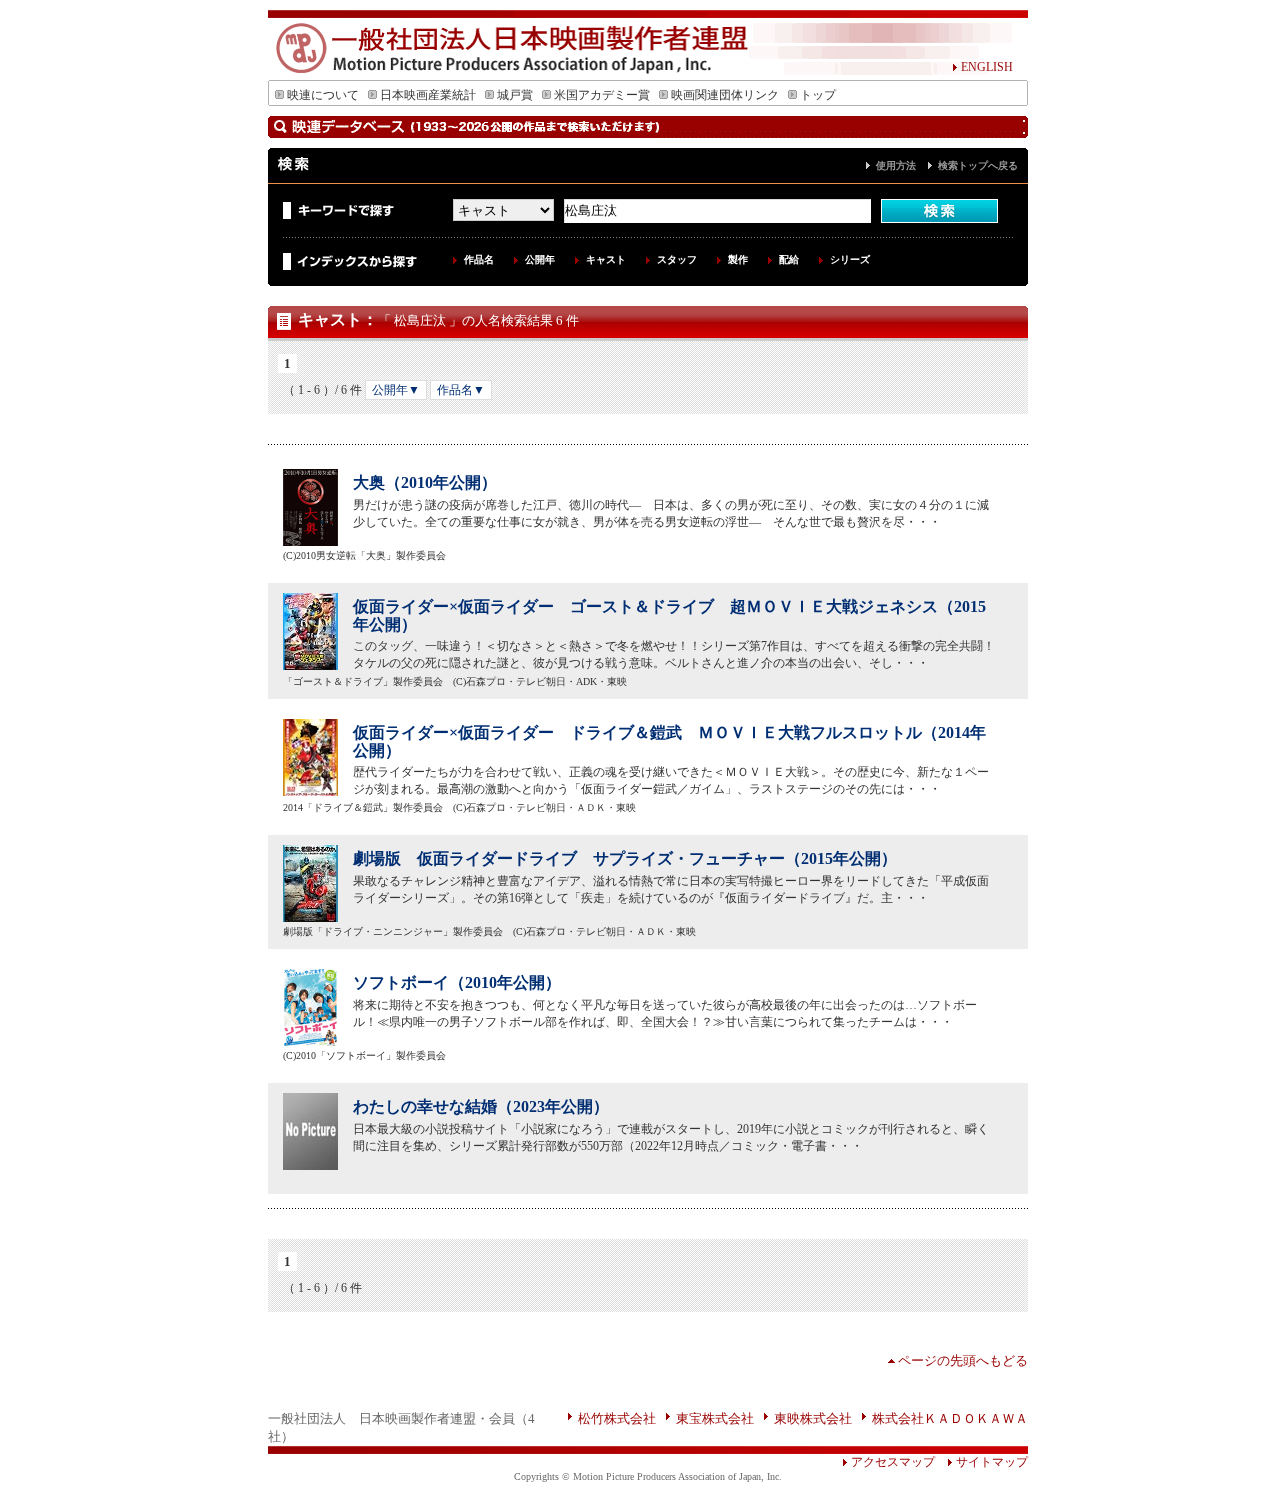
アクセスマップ (893, 1462)
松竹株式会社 (617, 1418)
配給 (789, 259)
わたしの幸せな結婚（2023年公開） (481, 1106)
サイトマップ (992, 1462)
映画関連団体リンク (725, 95)
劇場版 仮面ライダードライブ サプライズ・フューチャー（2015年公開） (625, 858)
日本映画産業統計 (428, 95)
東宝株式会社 (715, 1418)
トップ (818, 95)
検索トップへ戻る (978, 165)
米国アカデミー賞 (602, 95)
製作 (738, 259)
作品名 (479, 259)
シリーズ (850, 259)
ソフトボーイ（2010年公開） (457, 982)
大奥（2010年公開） (425, 482)
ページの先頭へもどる (963, 1360)
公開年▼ (396, 390)
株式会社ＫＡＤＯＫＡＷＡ (950, 1418)
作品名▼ (461, 390)
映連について (323, 95)
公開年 (540, 259)
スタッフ (677, 259)
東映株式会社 (813, 1418)
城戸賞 (515, 95)
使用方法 (896, 165)
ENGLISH (987, 67)
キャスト (606, 259)
